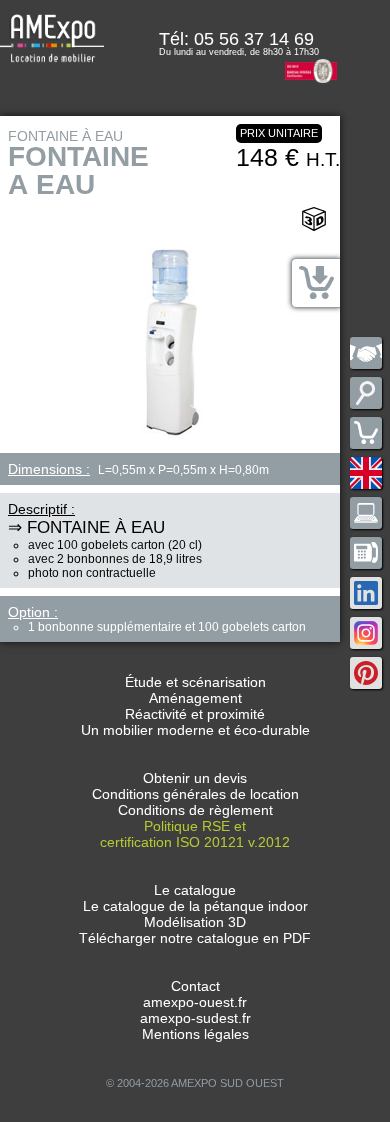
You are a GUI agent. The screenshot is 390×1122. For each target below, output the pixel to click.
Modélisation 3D (195, 922)
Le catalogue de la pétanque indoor (195, 906)
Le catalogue (195, 890)
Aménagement (195, 698)
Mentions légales (195, 1034)
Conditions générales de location (195, 794)
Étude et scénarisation (195, 682)
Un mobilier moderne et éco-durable (195, 730)
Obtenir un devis (195, 778)
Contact (195, 986)
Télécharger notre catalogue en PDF (195, 938)
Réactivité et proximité (195, 714)
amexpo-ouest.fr (195, 1002)
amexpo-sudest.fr (195, 1018)
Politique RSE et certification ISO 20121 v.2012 (195, 834)
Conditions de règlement (195, 810)
